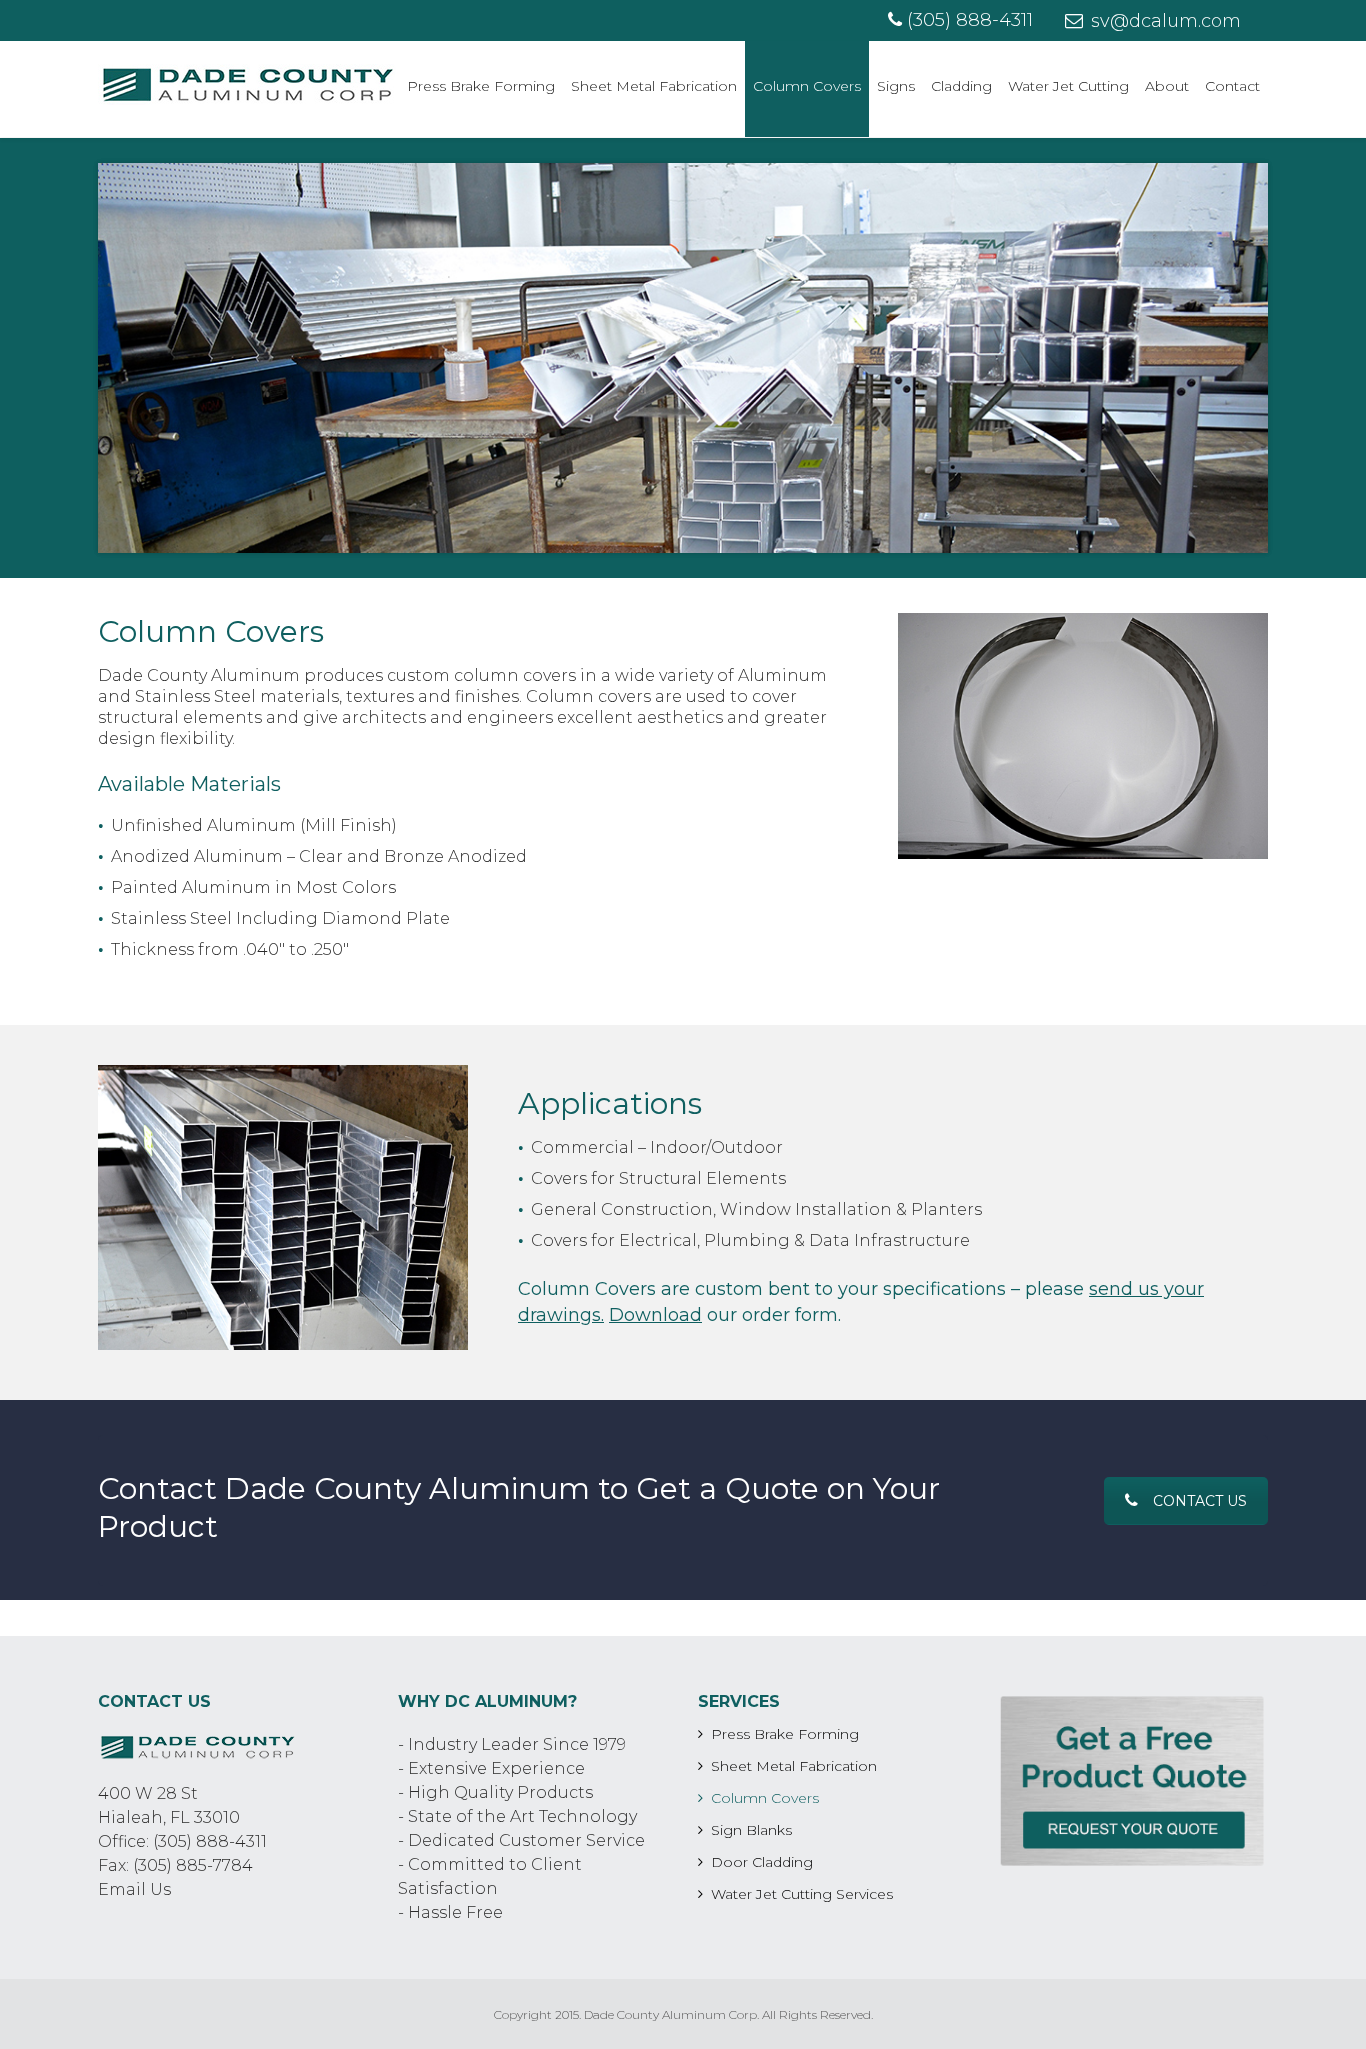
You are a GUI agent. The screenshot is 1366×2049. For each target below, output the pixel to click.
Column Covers (807, 86)
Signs (896, 86)
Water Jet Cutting (1068, 86)
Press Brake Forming (481, 86)
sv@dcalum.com (1163, 21)
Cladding (961, 86)
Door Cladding (762, 1862)
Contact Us (1200, 1501)
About (1167, 86)
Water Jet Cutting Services (802, 1894)
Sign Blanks (751, 1830)
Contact (1232, 86)
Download (655, 1315)
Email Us (134, 1889)
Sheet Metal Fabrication (654, 86)
